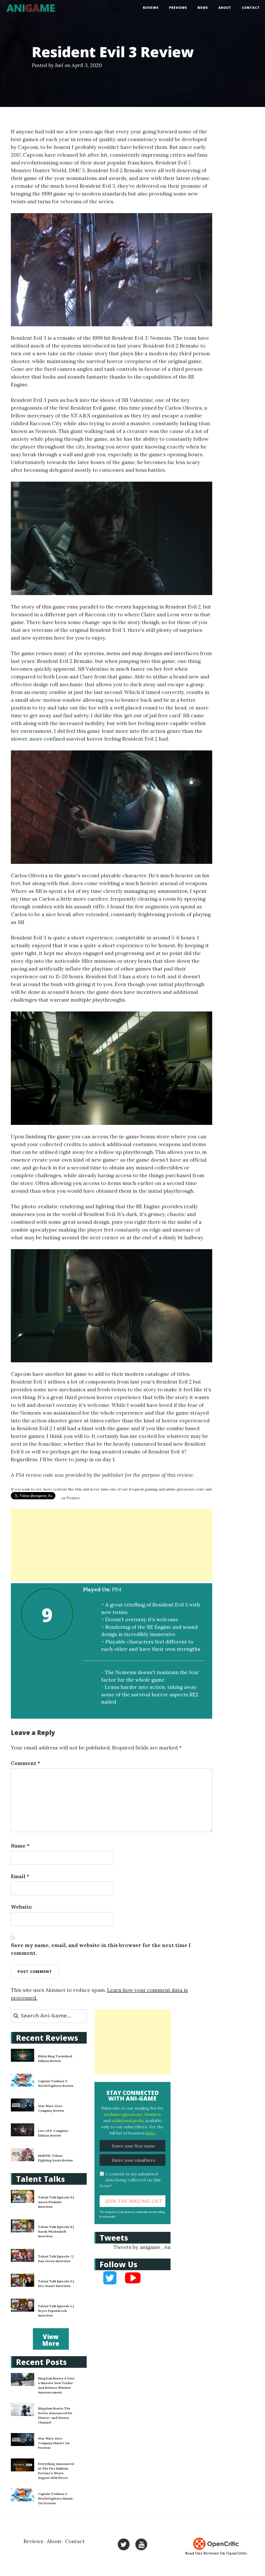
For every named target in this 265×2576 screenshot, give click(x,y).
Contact (251, 8)
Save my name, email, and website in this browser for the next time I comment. (101, 1949)
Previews (178, 8)
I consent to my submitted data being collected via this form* (130, 2180)
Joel (59, 65)
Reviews (151, 8)
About (225, 8)
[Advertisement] (112, 1545)
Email (20, 1876)
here (150, 2133)
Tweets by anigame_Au (142, 2247)
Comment (25, 1763)
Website (21, 1907)
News (203, 8)
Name (20, 1846)
